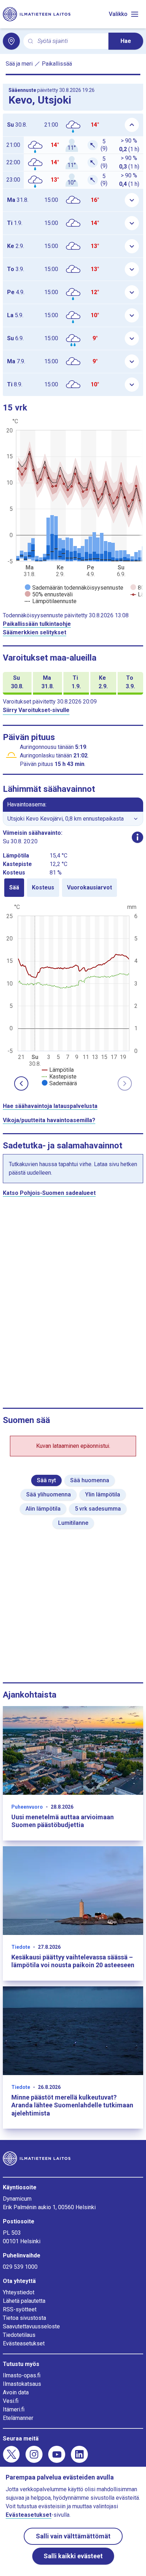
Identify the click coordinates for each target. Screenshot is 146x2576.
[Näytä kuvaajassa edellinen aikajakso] (21, 1083)
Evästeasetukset (24, 2343)
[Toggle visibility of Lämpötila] (58, 1070)
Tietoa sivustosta (24, 2318)
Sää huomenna (90, 1480)
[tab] (14, 888)
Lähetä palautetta (24, 2301)
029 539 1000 (20, 2267)
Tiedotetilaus (19, 2335)
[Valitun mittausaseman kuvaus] (137, 837)
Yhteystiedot (19, 2292)
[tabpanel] (73, 994)
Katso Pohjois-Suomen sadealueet (49, 1193)
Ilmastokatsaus (22, 2384)
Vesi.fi (11, 2401)
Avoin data (16, 2392)
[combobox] (70, 41)
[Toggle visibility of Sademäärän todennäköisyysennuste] (74, 588)
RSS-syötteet (20, 2309)
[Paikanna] (11, 41)
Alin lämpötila (43, 1509)
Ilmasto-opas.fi (22, 2375)
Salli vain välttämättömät (73, 2536)
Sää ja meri (19, 64)
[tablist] (73, 888)
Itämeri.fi (14, 2409)
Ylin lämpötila (103, 1494)
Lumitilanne (73, 1523)
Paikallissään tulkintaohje (37, 624)
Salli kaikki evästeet (73, 2556)
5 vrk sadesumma (98, 1509)
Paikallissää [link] (57, 64)
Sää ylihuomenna (49, 1494)
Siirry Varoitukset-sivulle (36, 710)
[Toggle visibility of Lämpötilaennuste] (51, 601)
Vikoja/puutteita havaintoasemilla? (49, 1120)
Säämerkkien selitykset (35, 632)
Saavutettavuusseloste (31, 2326)
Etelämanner (18, 2418)
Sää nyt (46, 1480)
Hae (126, 41)
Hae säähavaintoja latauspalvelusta (50, 1106)
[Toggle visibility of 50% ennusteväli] (49, 594)
